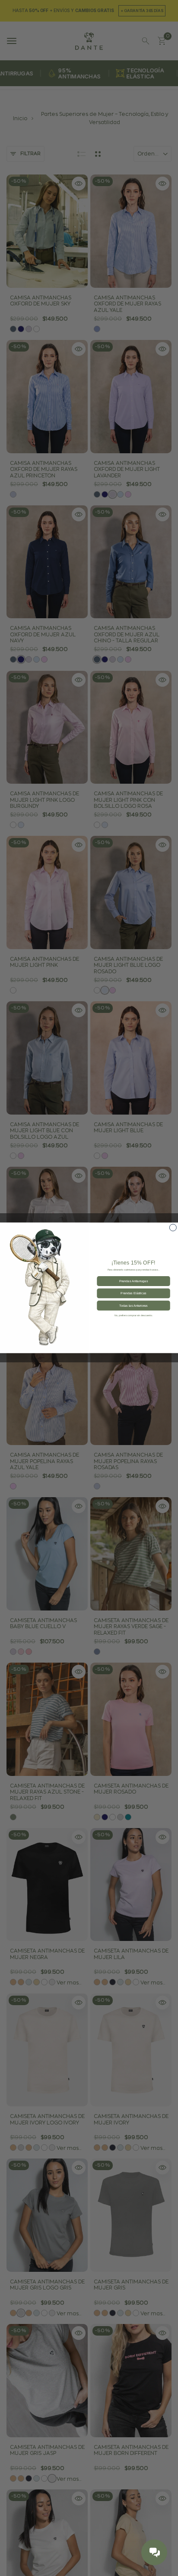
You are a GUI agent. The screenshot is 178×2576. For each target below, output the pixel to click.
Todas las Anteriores (133, 1305)
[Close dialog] (173, 1228)
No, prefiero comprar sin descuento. (134, 1316)
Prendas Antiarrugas (133, 1281)
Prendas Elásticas (133, 1293)
